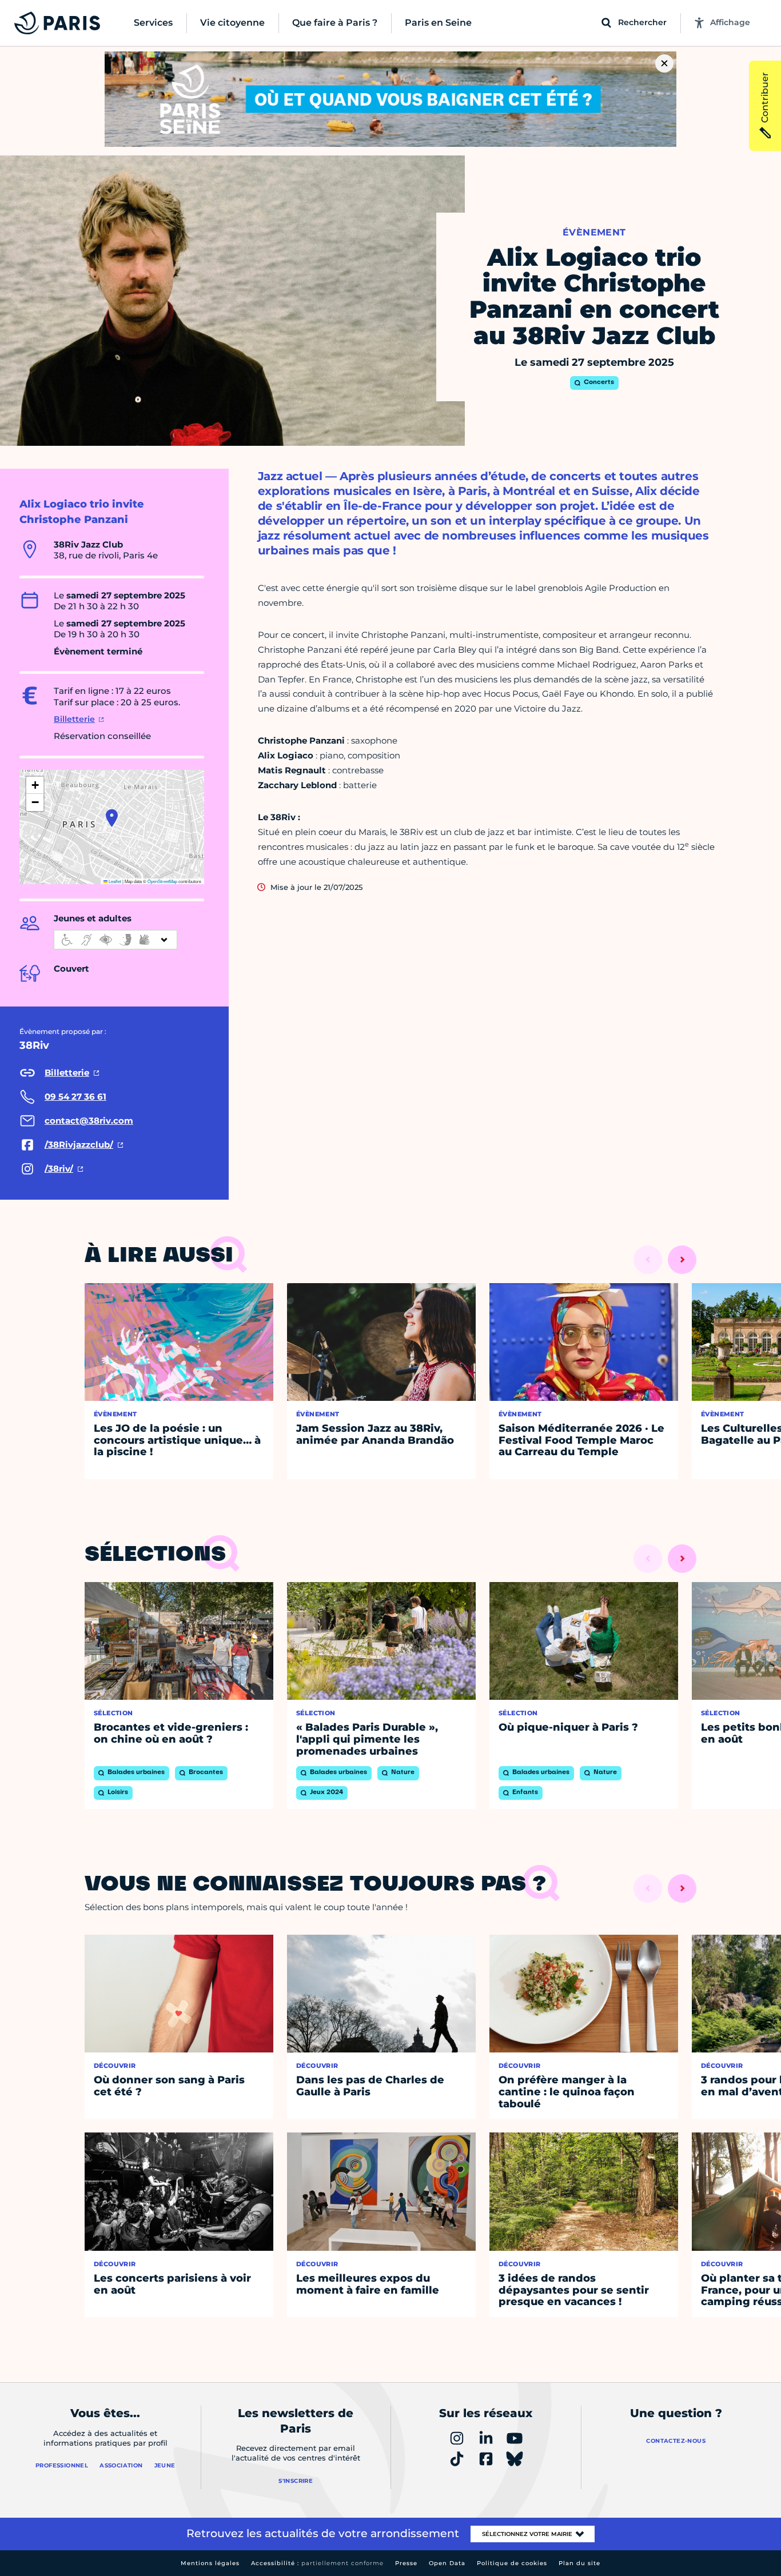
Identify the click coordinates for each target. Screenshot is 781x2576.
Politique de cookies (512, 2563)
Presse (406, 2563)
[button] (112, 818)
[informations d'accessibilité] (115, 940)
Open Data (447, 2563)
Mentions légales (210, 2563)
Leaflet (114, 881)
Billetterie (74, 719)
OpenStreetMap (162, 881)
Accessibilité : (317, 2563)
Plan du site (579, 2563)
